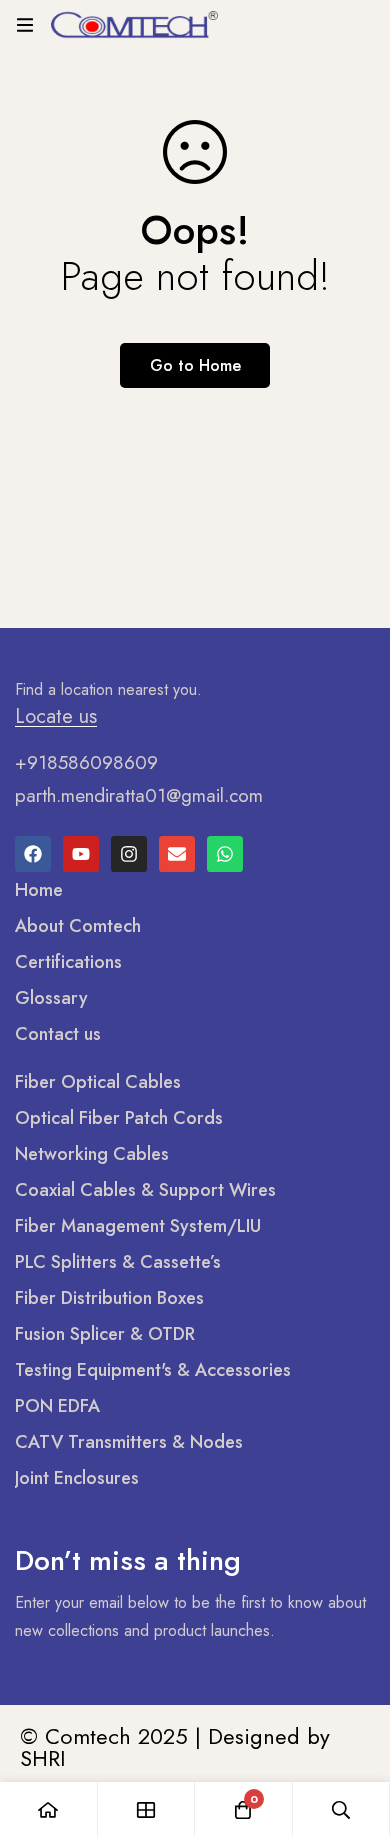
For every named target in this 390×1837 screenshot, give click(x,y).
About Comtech (78, 926)
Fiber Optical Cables (98, 1082)
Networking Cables (92, 1154)
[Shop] (147, 1809)
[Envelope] (177, 854)
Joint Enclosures (77, 1478)
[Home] (49, 1809)
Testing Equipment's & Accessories (153, 1370)
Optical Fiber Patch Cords (119, 1118)
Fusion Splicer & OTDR (105, 1334)
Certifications (68, 962)
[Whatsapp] (225, 854)
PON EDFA (57, 1406)
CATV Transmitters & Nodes (129, 1442)
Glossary (51, 998)
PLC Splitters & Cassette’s (118, 1262)
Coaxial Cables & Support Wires (145, 1190)
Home (39, 890)
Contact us (58, 1034)
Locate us (56, 717)
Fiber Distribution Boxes (109, 1298)
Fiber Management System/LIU (138, 1226)
